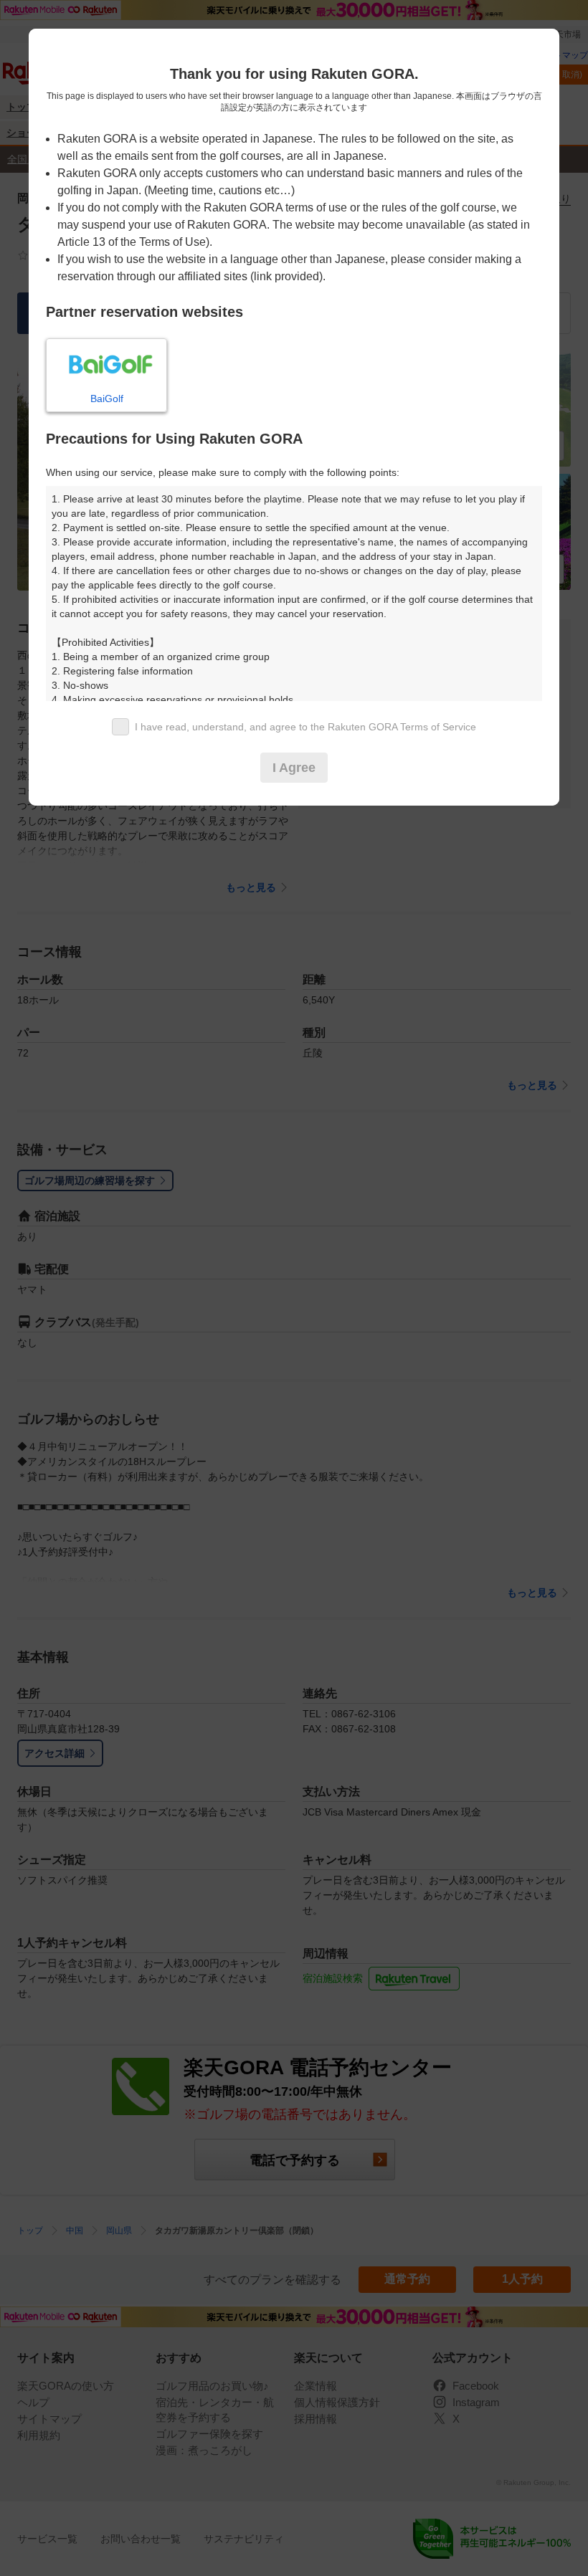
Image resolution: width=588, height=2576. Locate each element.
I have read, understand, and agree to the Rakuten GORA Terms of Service (305, 727)
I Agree (294, 768)
